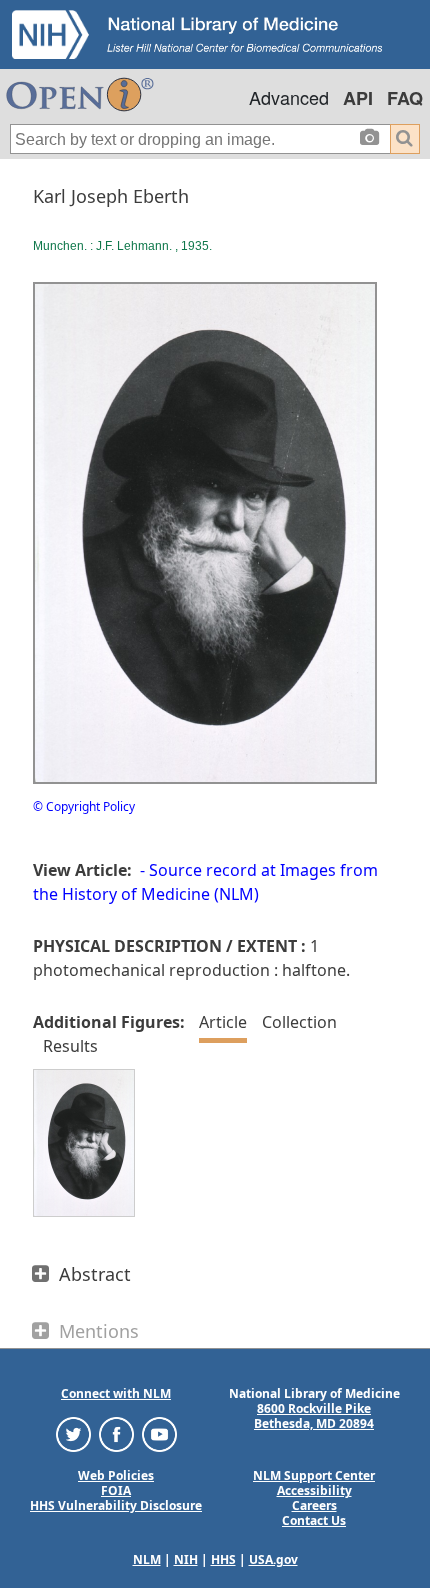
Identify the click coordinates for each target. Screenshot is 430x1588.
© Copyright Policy (84, 806)
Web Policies (116, 1475)
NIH (186, 1559)
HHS (223, 1559)
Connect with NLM (116, 1393)
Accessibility (314, 1490)
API (358, 98)
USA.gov (273, 1559)
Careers (314, 1505)
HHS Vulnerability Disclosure (116, 1505)
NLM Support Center (314, 1475)
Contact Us (314, 1520)
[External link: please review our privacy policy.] (73, 1433)
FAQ (405, 98)
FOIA (116, 1490)
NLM (147, 1559)
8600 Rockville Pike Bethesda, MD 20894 (314, 1416)
